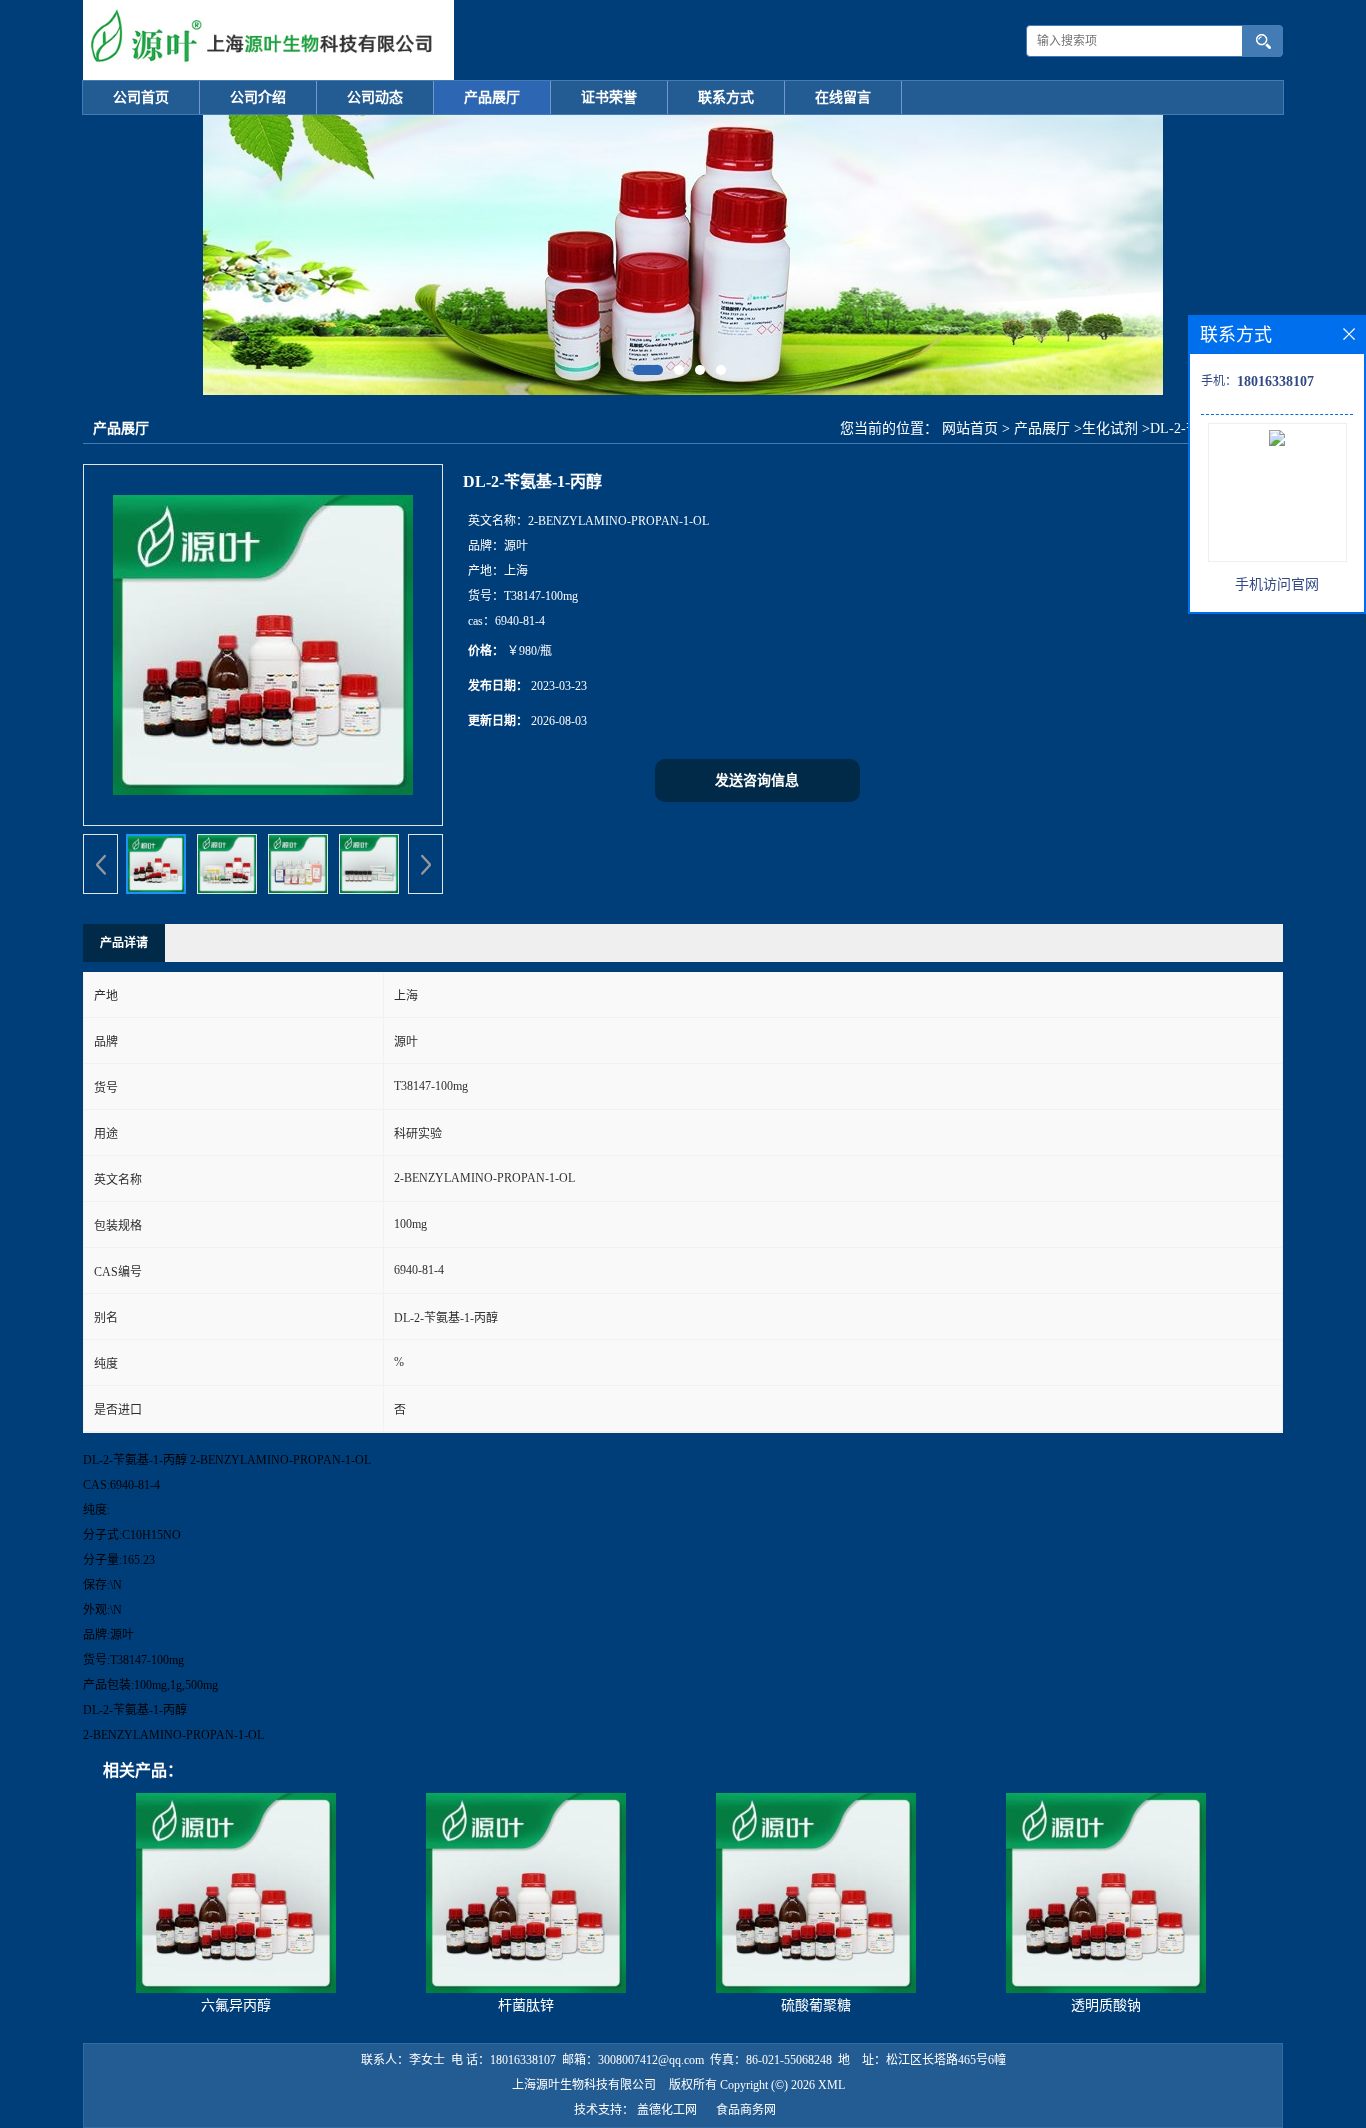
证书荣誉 (609, 97)
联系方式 (726, 97)
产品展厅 (492, 97)
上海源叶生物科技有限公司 (584, 2085)
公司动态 (375, 97)
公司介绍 (258, 97)
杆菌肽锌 (526, 2005)
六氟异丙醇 (236, 2005)
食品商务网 (746, 2110)
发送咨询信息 (757, 780)
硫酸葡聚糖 (816, 2005)
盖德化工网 (667, 2110)
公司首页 (141, 97)
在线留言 (843, 97)
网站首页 (970, 428)
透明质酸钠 (1106, 2005)
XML (831, 2085)
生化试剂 (1110, 428)
